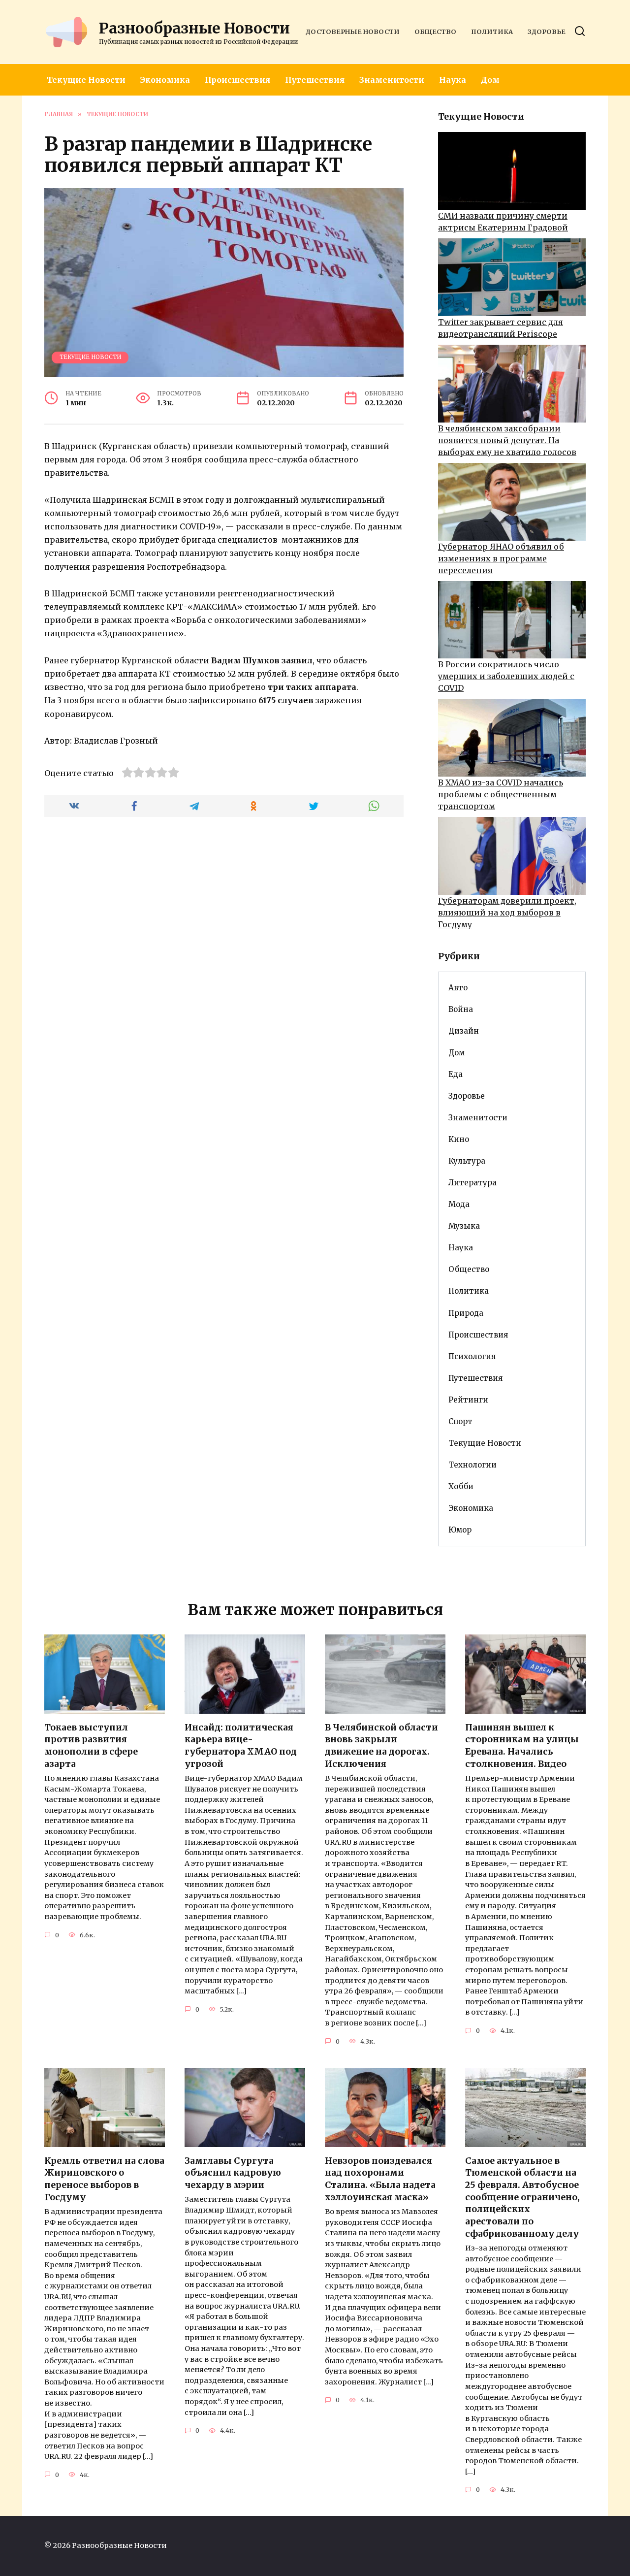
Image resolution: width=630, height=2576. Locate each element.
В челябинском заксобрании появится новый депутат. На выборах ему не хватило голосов (507, 440)
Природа (466, 1313)
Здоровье (547, 32)
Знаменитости (392, 80)
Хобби (461, 1486)
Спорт (460, 1421)
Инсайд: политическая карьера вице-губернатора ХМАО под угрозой (241, 1746)
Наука (453, 80)
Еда (456, 1074)
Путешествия (315, 80)
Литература (472, 1183)
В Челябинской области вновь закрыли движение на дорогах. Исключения (381, 1746)
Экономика (165, 80)
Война (461, 1009)
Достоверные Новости (353, 32)
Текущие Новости (86, 80)
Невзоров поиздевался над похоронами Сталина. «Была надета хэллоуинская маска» (380, 2179)
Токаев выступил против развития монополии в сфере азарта (91, 1746)
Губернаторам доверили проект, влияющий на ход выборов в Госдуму (507, 913)
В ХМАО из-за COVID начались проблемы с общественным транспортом (501, 794)
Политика (492, 32)
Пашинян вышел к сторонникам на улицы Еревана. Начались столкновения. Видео (522, 1746)
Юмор (460, 1530)
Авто (458, 988)
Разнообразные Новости (194, 28)
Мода (459, 1204)
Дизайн (464, 1031)
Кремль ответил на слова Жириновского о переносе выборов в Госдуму (104, 2179)
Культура (467, 1161)
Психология (472, 1356)
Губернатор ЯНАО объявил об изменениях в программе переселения (501, 558)
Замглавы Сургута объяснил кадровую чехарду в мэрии (233, 2173)
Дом (490, 80)
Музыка (464, 1226)
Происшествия (237, 80)
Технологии (472, 1465)
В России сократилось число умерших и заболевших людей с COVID (506, 676)
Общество (435, 32)
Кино (459, 1139)
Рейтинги (468, 1400)
